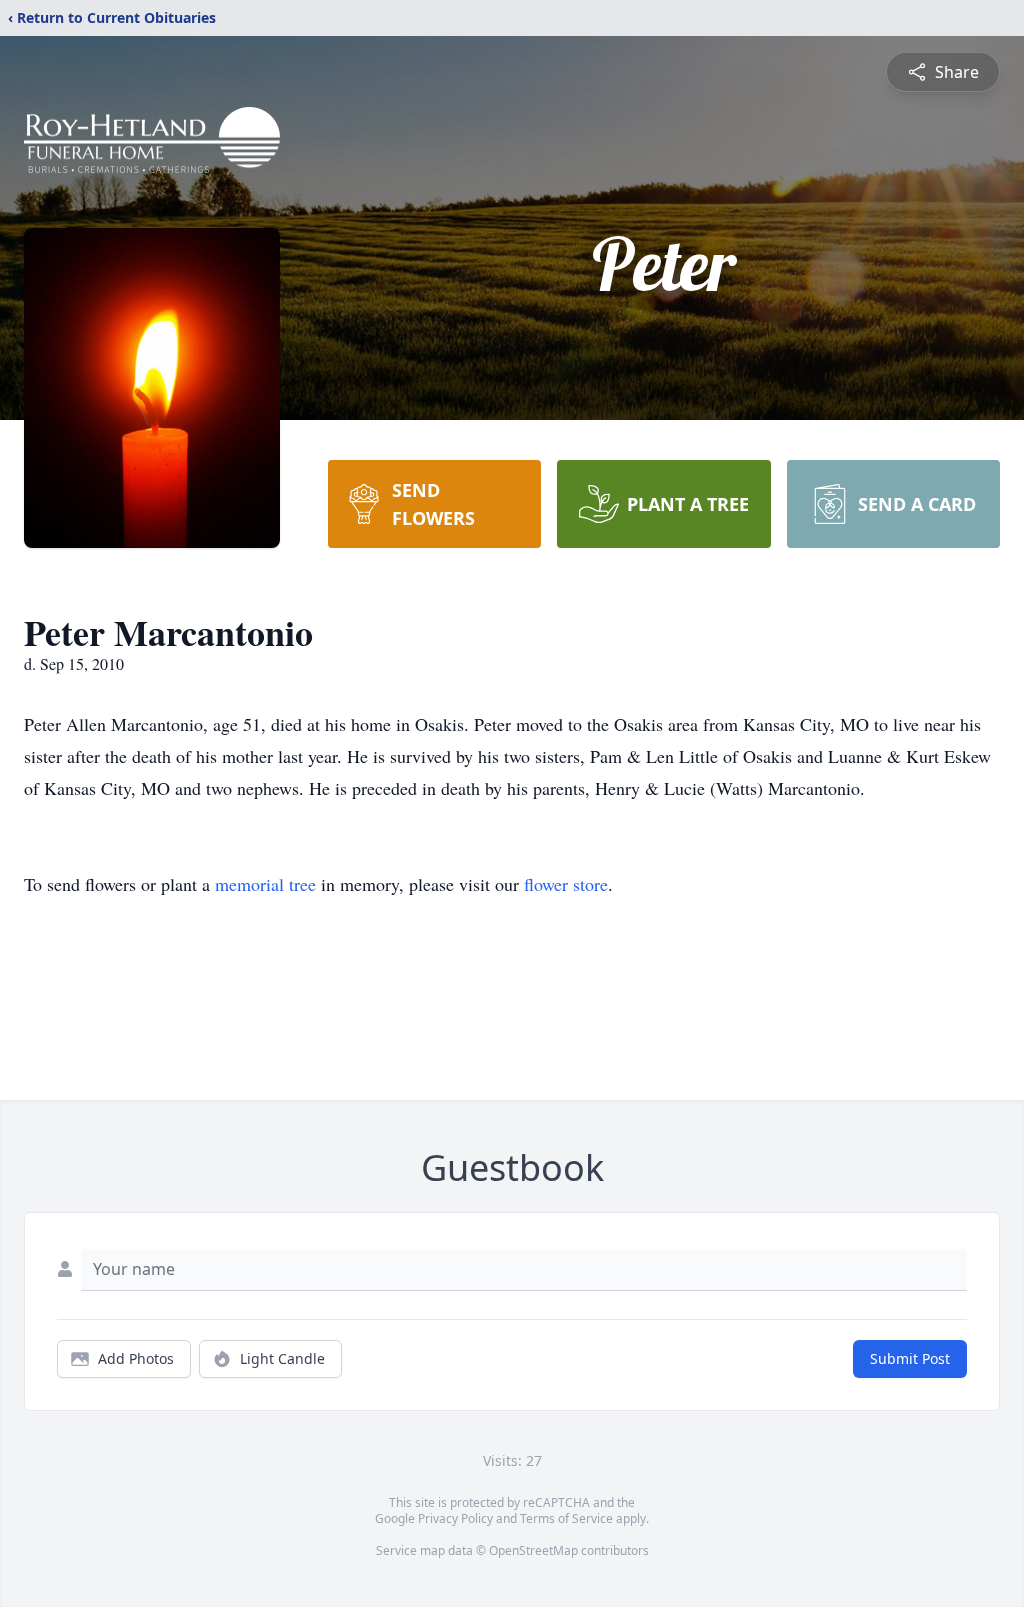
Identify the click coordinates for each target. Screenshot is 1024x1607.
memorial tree (265, 884)
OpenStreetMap (533, 1550)
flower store (566, 884)
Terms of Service (566, 1518)
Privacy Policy (455, 1518)
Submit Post (910, 1358)
